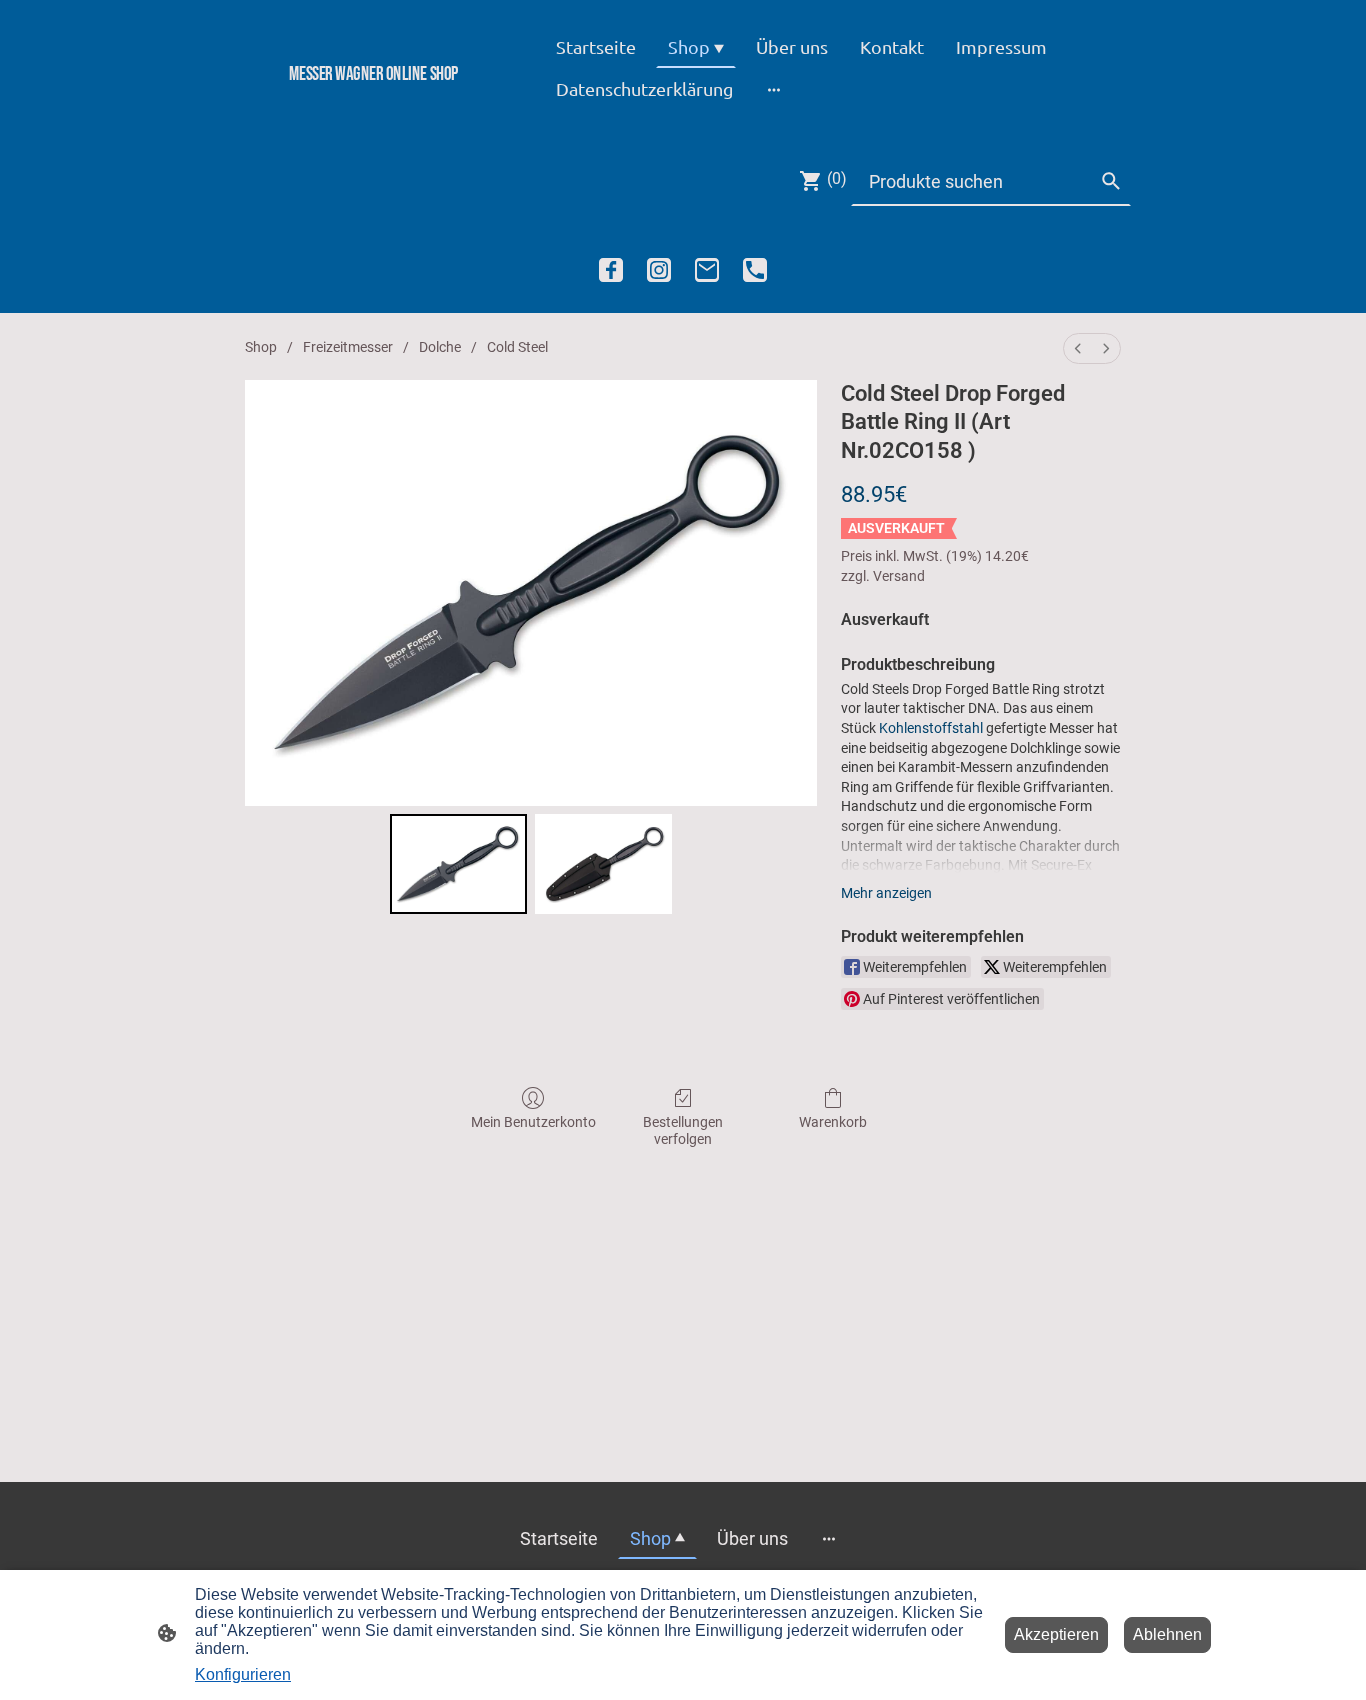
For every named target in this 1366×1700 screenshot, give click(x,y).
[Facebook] (611, 270)
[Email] (707, 270)
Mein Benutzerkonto (533, 1122)
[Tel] (755, 270)
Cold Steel (517, 347)
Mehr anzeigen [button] (886, 893)
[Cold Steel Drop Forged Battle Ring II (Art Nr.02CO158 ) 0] (458, 864)
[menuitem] (1078, 348)
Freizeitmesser (348, 347)
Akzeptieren (1056, 1634)
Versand (899, 576)
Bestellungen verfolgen (683, 1130)
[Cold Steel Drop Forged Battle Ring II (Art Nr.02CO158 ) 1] (603, 864)
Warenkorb (833, 1122)
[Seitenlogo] (373, 107)
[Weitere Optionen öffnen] (774, 88)
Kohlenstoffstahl (931, 728)
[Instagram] (659, 270)
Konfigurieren (243, 1674)
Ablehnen (1167, 1634)
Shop (261, 347)
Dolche (440, 347)
